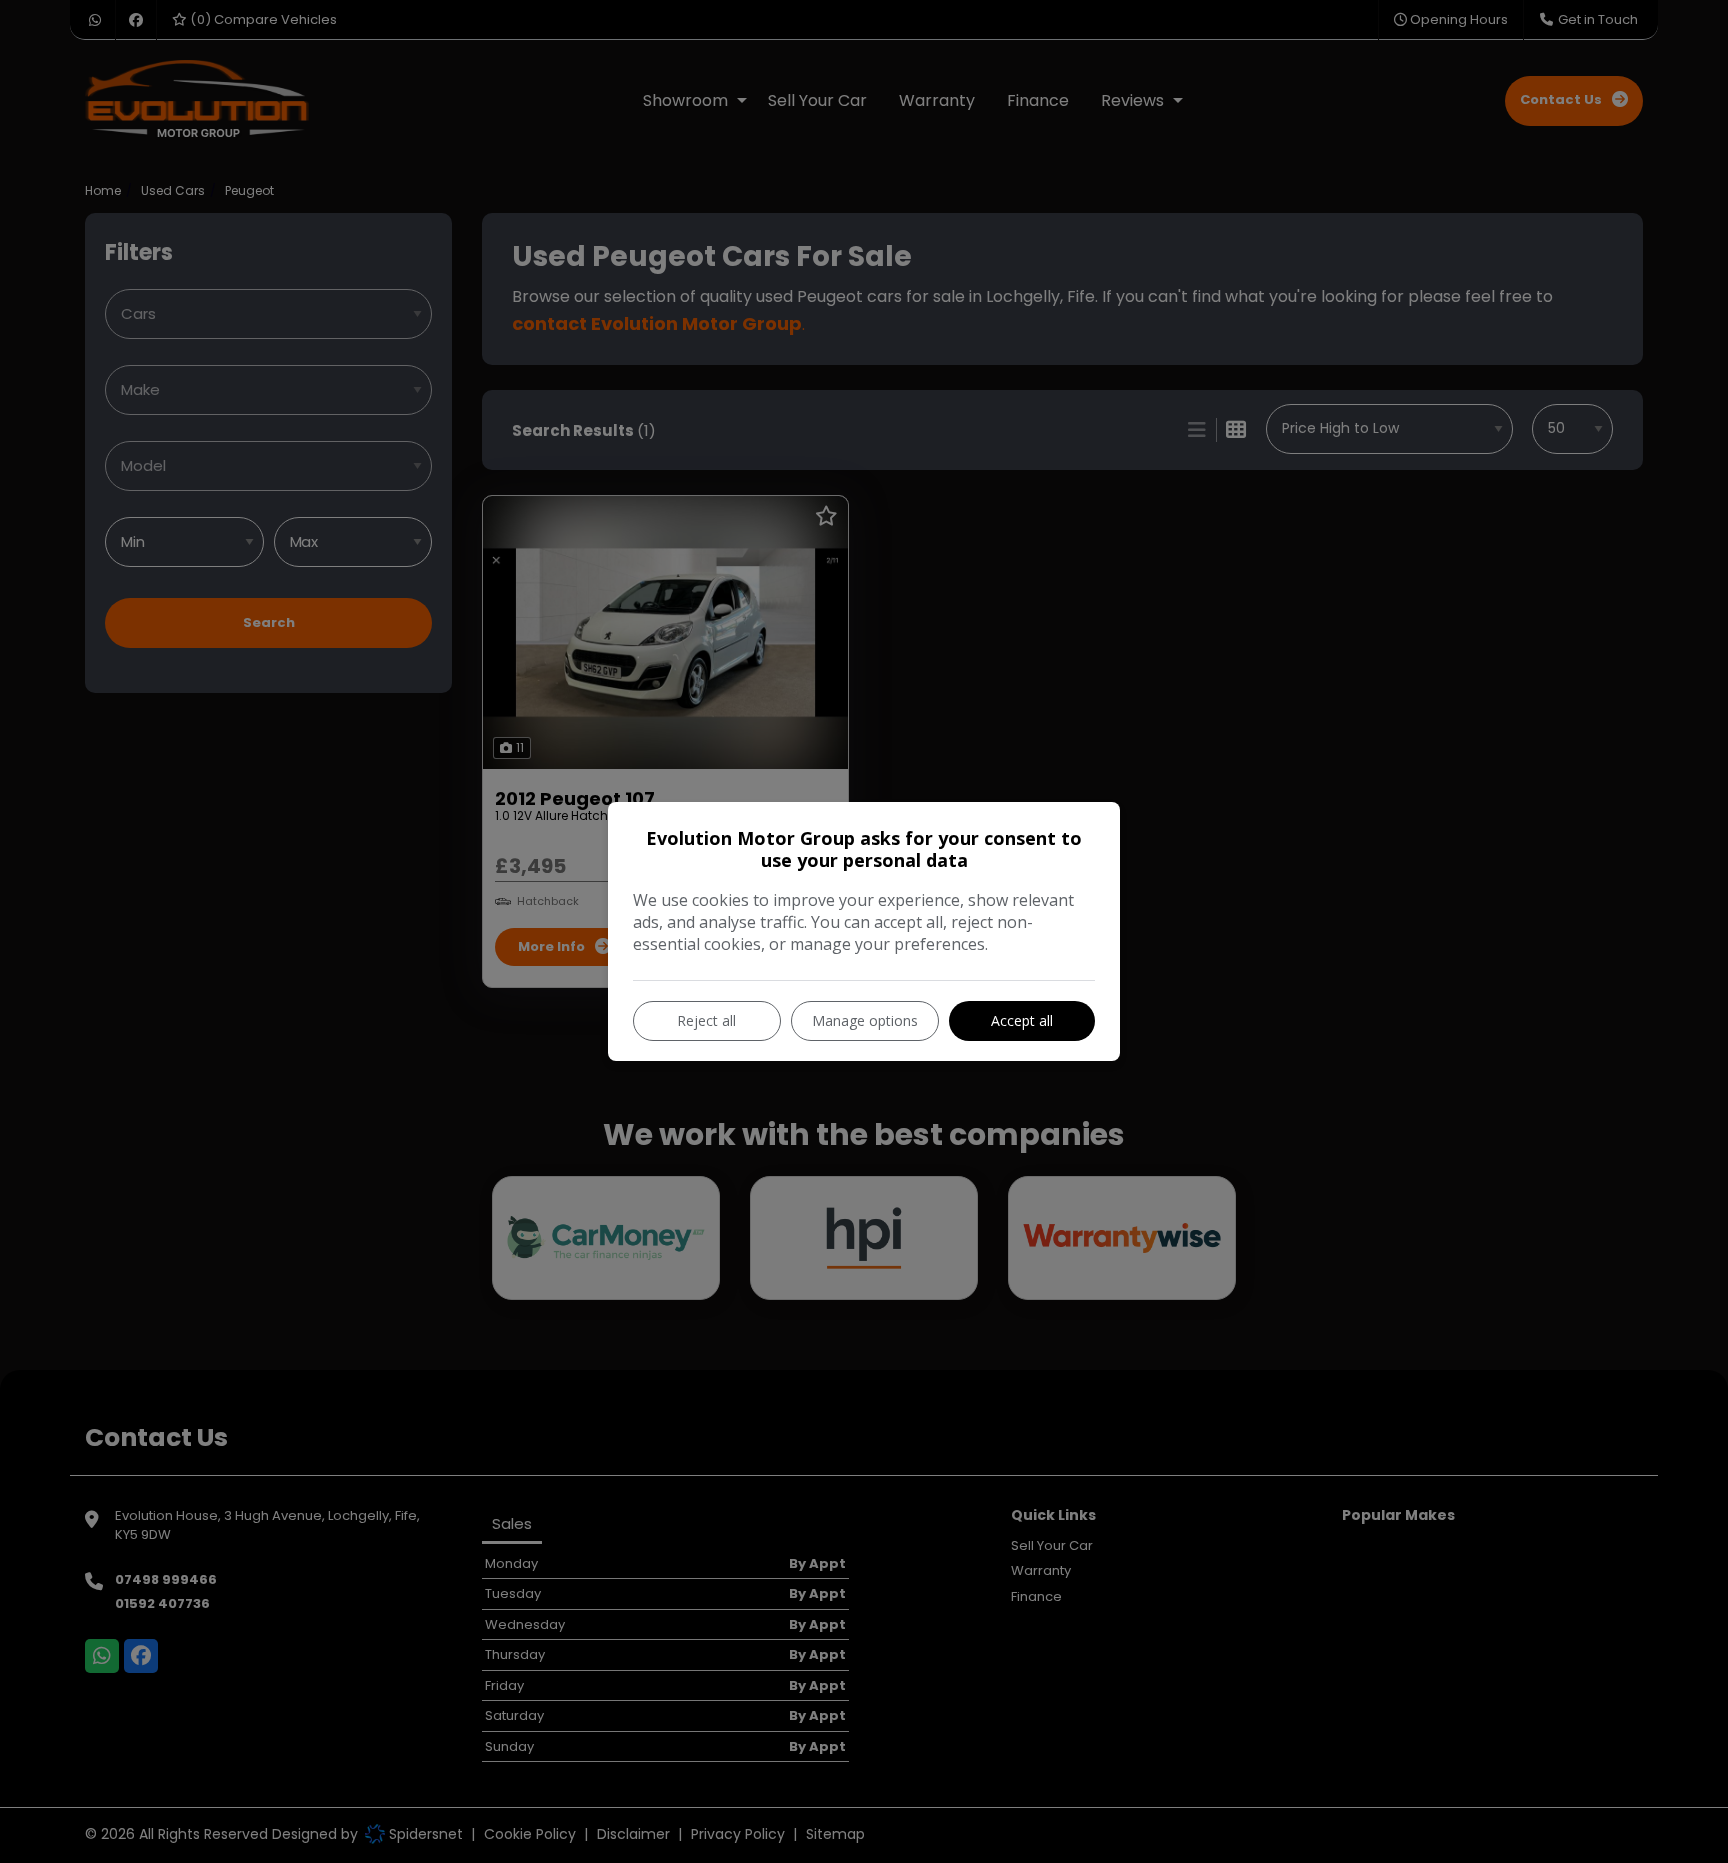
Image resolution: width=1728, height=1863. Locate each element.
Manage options (865, 1020)
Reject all (706, 1020)
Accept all (1022, 1020)
